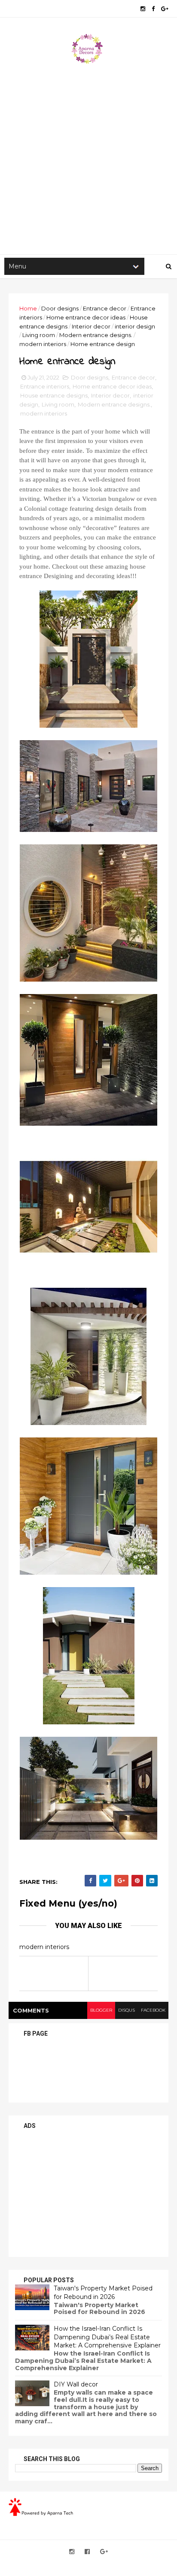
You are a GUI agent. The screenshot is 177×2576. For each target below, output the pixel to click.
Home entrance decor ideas (86, 317)
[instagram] (143, 9)
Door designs (60, 308)
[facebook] (153, 9)
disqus (127, 2010)
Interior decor (91, 326)
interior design (135, 326)
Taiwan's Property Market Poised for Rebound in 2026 (103, 2293)
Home (28, 308)
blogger (101, 2010)
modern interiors (43, 344)
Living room (39, 335)
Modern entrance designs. (96, 335)
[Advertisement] (88, 157)
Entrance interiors (45, 386)
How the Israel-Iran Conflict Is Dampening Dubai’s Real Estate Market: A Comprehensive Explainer (107, 2337)
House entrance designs (54, 395)
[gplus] (165, 9)
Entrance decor (105, 308)
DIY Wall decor (76, 2384)
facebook (153, 2010)
